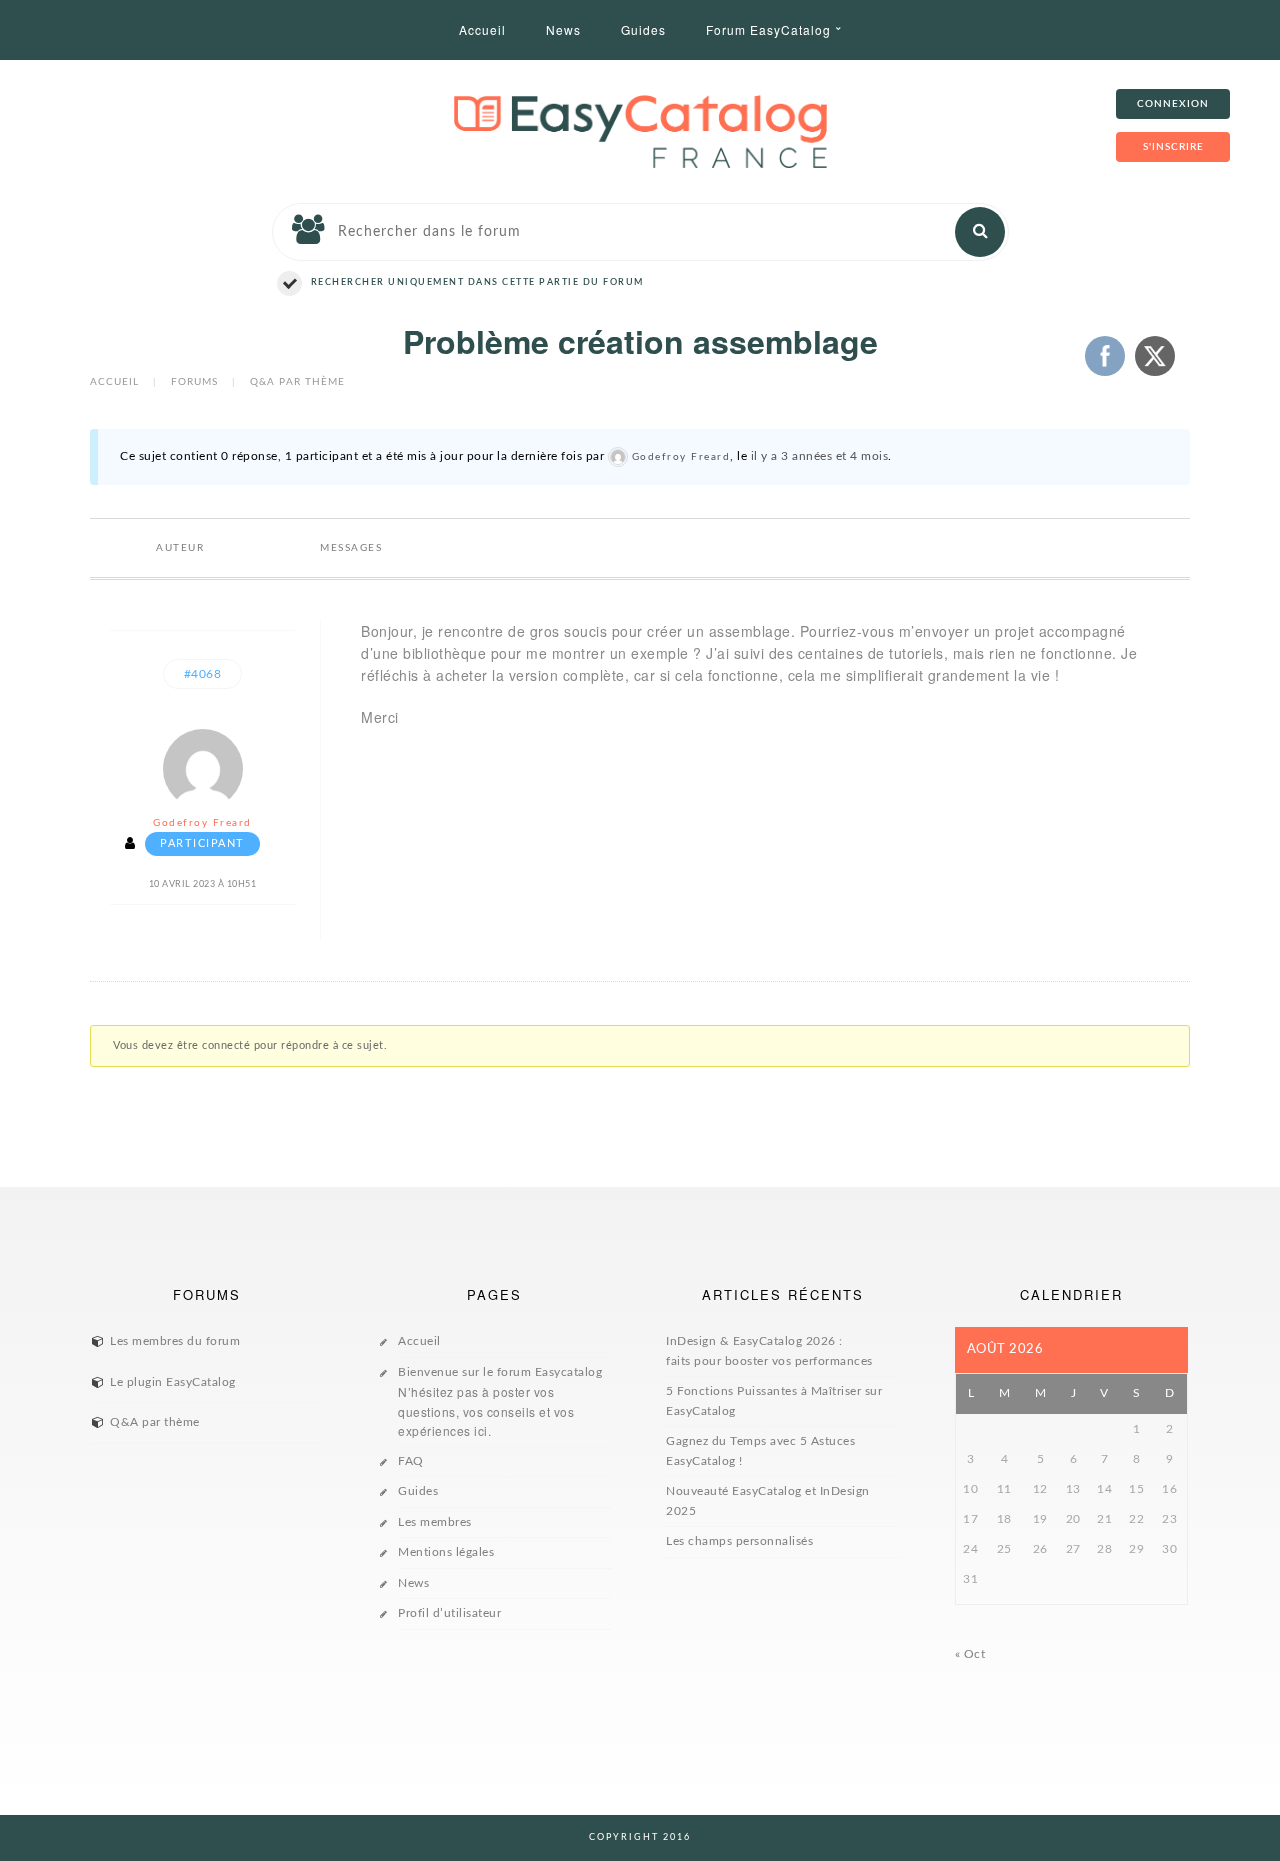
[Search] (980, 232)
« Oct (970, 1654)
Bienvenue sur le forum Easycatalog (500, 1403)
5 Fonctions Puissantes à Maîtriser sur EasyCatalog (774, 1401)
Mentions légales (446, 1552)
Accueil (482, 29)
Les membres (435, 1522)
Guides (643, 29)
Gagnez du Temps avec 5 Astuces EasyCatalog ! (760, 1451)
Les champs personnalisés (739, 1541)
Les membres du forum (175, 1341)
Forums (194, 382)
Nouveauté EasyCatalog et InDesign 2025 (768, 1501)
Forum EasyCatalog (768, 29)
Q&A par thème (297, 382)
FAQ (411, 1461)
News (563, 29)
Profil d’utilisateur (449, 1613)
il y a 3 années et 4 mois (820, 456)
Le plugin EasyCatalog (173, 1382)
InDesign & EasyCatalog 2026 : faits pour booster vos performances (769, 1351)
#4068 (203, 674)
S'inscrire (1173, 147)
